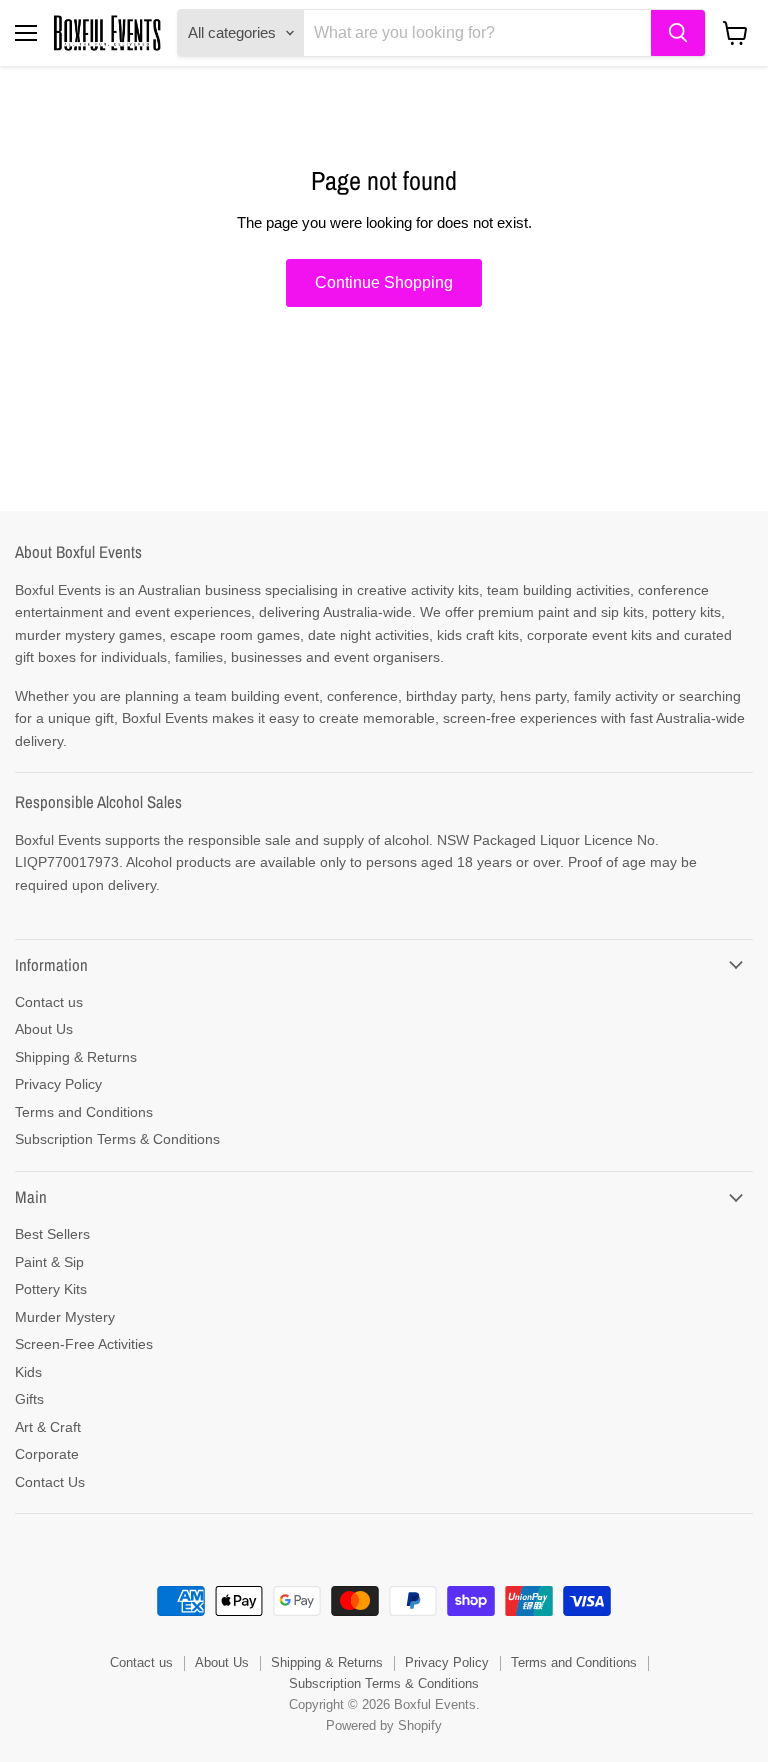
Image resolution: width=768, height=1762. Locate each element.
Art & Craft (48, 1427)
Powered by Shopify (384, 1725)
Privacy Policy (58, 1084)
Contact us (49, 1002)
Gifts (29, 1399)
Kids (28, 1372)
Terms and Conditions (84, 1112)
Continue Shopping (384, 282)
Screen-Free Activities (84, 1344)
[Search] (678, 33)
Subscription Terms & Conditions (117, 1139)
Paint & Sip (49, 1262)
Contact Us (50, 1482)
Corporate (47, 1454)
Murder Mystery (65, 1317)
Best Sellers (52, 1234)
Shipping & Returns (76, 1057)
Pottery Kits (51, 1289)
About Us (44, 1029)
